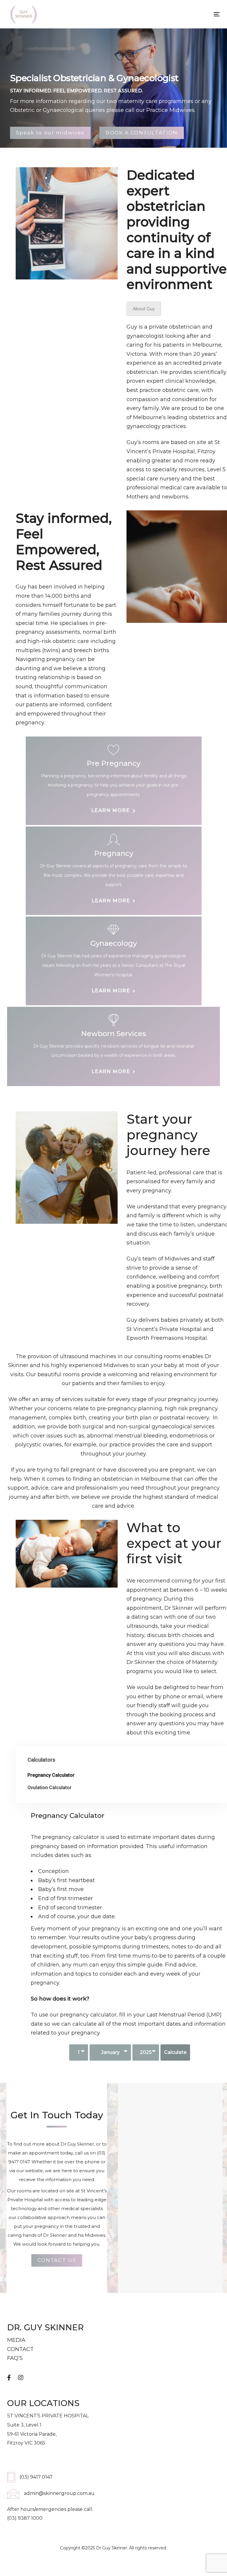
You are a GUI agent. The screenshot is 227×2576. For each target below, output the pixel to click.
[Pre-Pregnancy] (114, 781)
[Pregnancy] (114, 871)
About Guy (144, 309)
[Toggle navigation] (184, 14)
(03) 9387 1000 (25, 2518)
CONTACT (20, 2349)
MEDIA (16, 2340)
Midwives (95, 2235)
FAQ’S (15, 2358)
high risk (176, 1408)
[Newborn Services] (113, 1046)
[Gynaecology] (114, 961)
